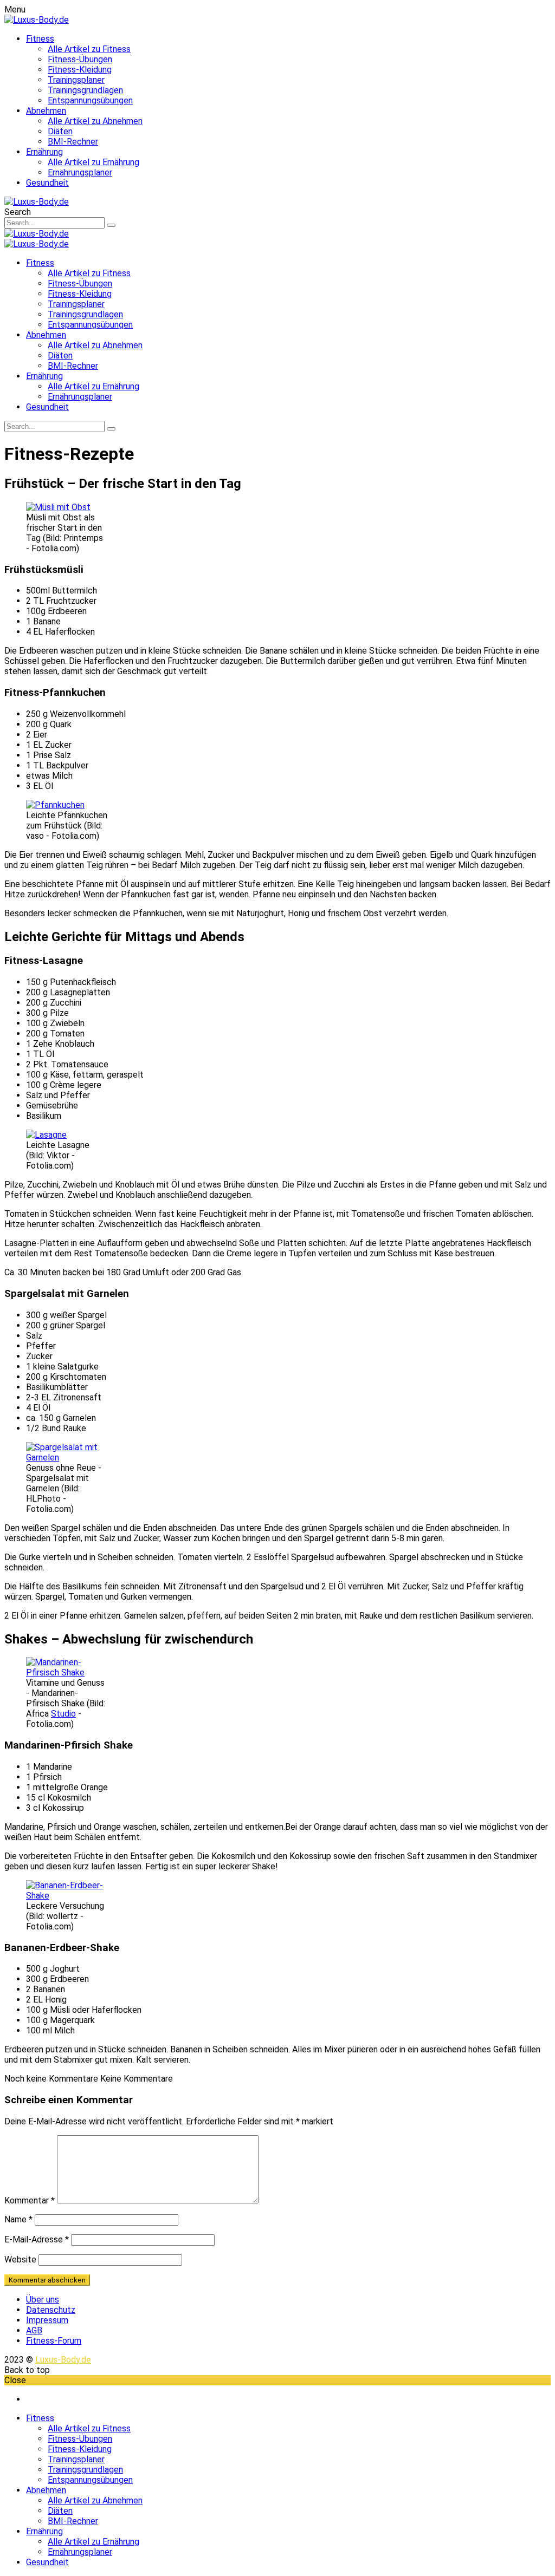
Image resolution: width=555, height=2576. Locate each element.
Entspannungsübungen (90, 100)
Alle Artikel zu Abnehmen (95, 121)
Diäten (60, 131)
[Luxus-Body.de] (37, 20)
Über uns (43, 2300)
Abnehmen (46, 111)
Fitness (40, 39)
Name (18, 2219)
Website (20, 2259)
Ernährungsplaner (80, 172)
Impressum (47, 2320)
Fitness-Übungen (80, 59)
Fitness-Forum (54, 2341)
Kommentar (30, 2200)
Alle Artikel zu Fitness (89, 49)
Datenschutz (51, 2310)
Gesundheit (47, 183)
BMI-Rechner (73, 142)
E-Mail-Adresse (37, 2239)
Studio (63, 1714)
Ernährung (44, 152)
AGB (34, 2330)
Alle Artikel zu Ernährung (93, 162)
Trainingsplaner (76, 80)
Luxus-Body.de (63, 2360)
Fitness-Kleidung (80, 70)
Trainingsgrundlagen (85, 90)
